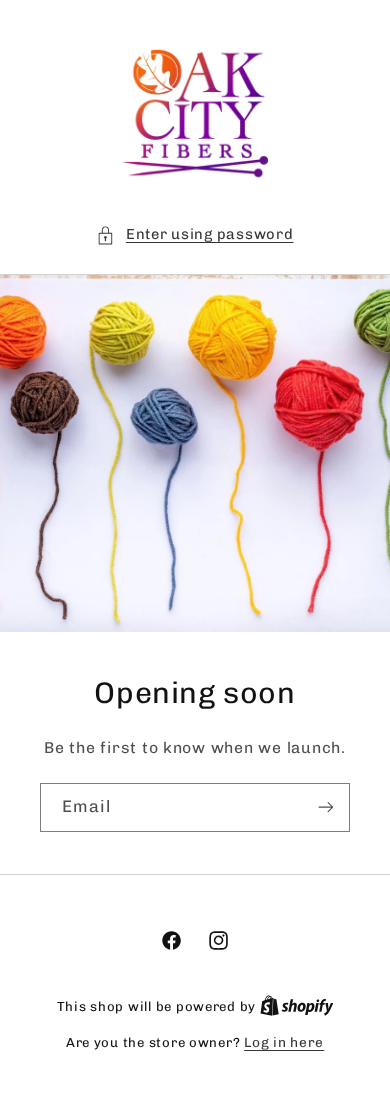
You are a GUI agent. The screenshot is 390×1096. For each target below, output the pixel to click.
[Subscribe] (326, 807)
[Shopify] (297, 1006)
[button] (194, 235)
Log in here (284, 1042)
